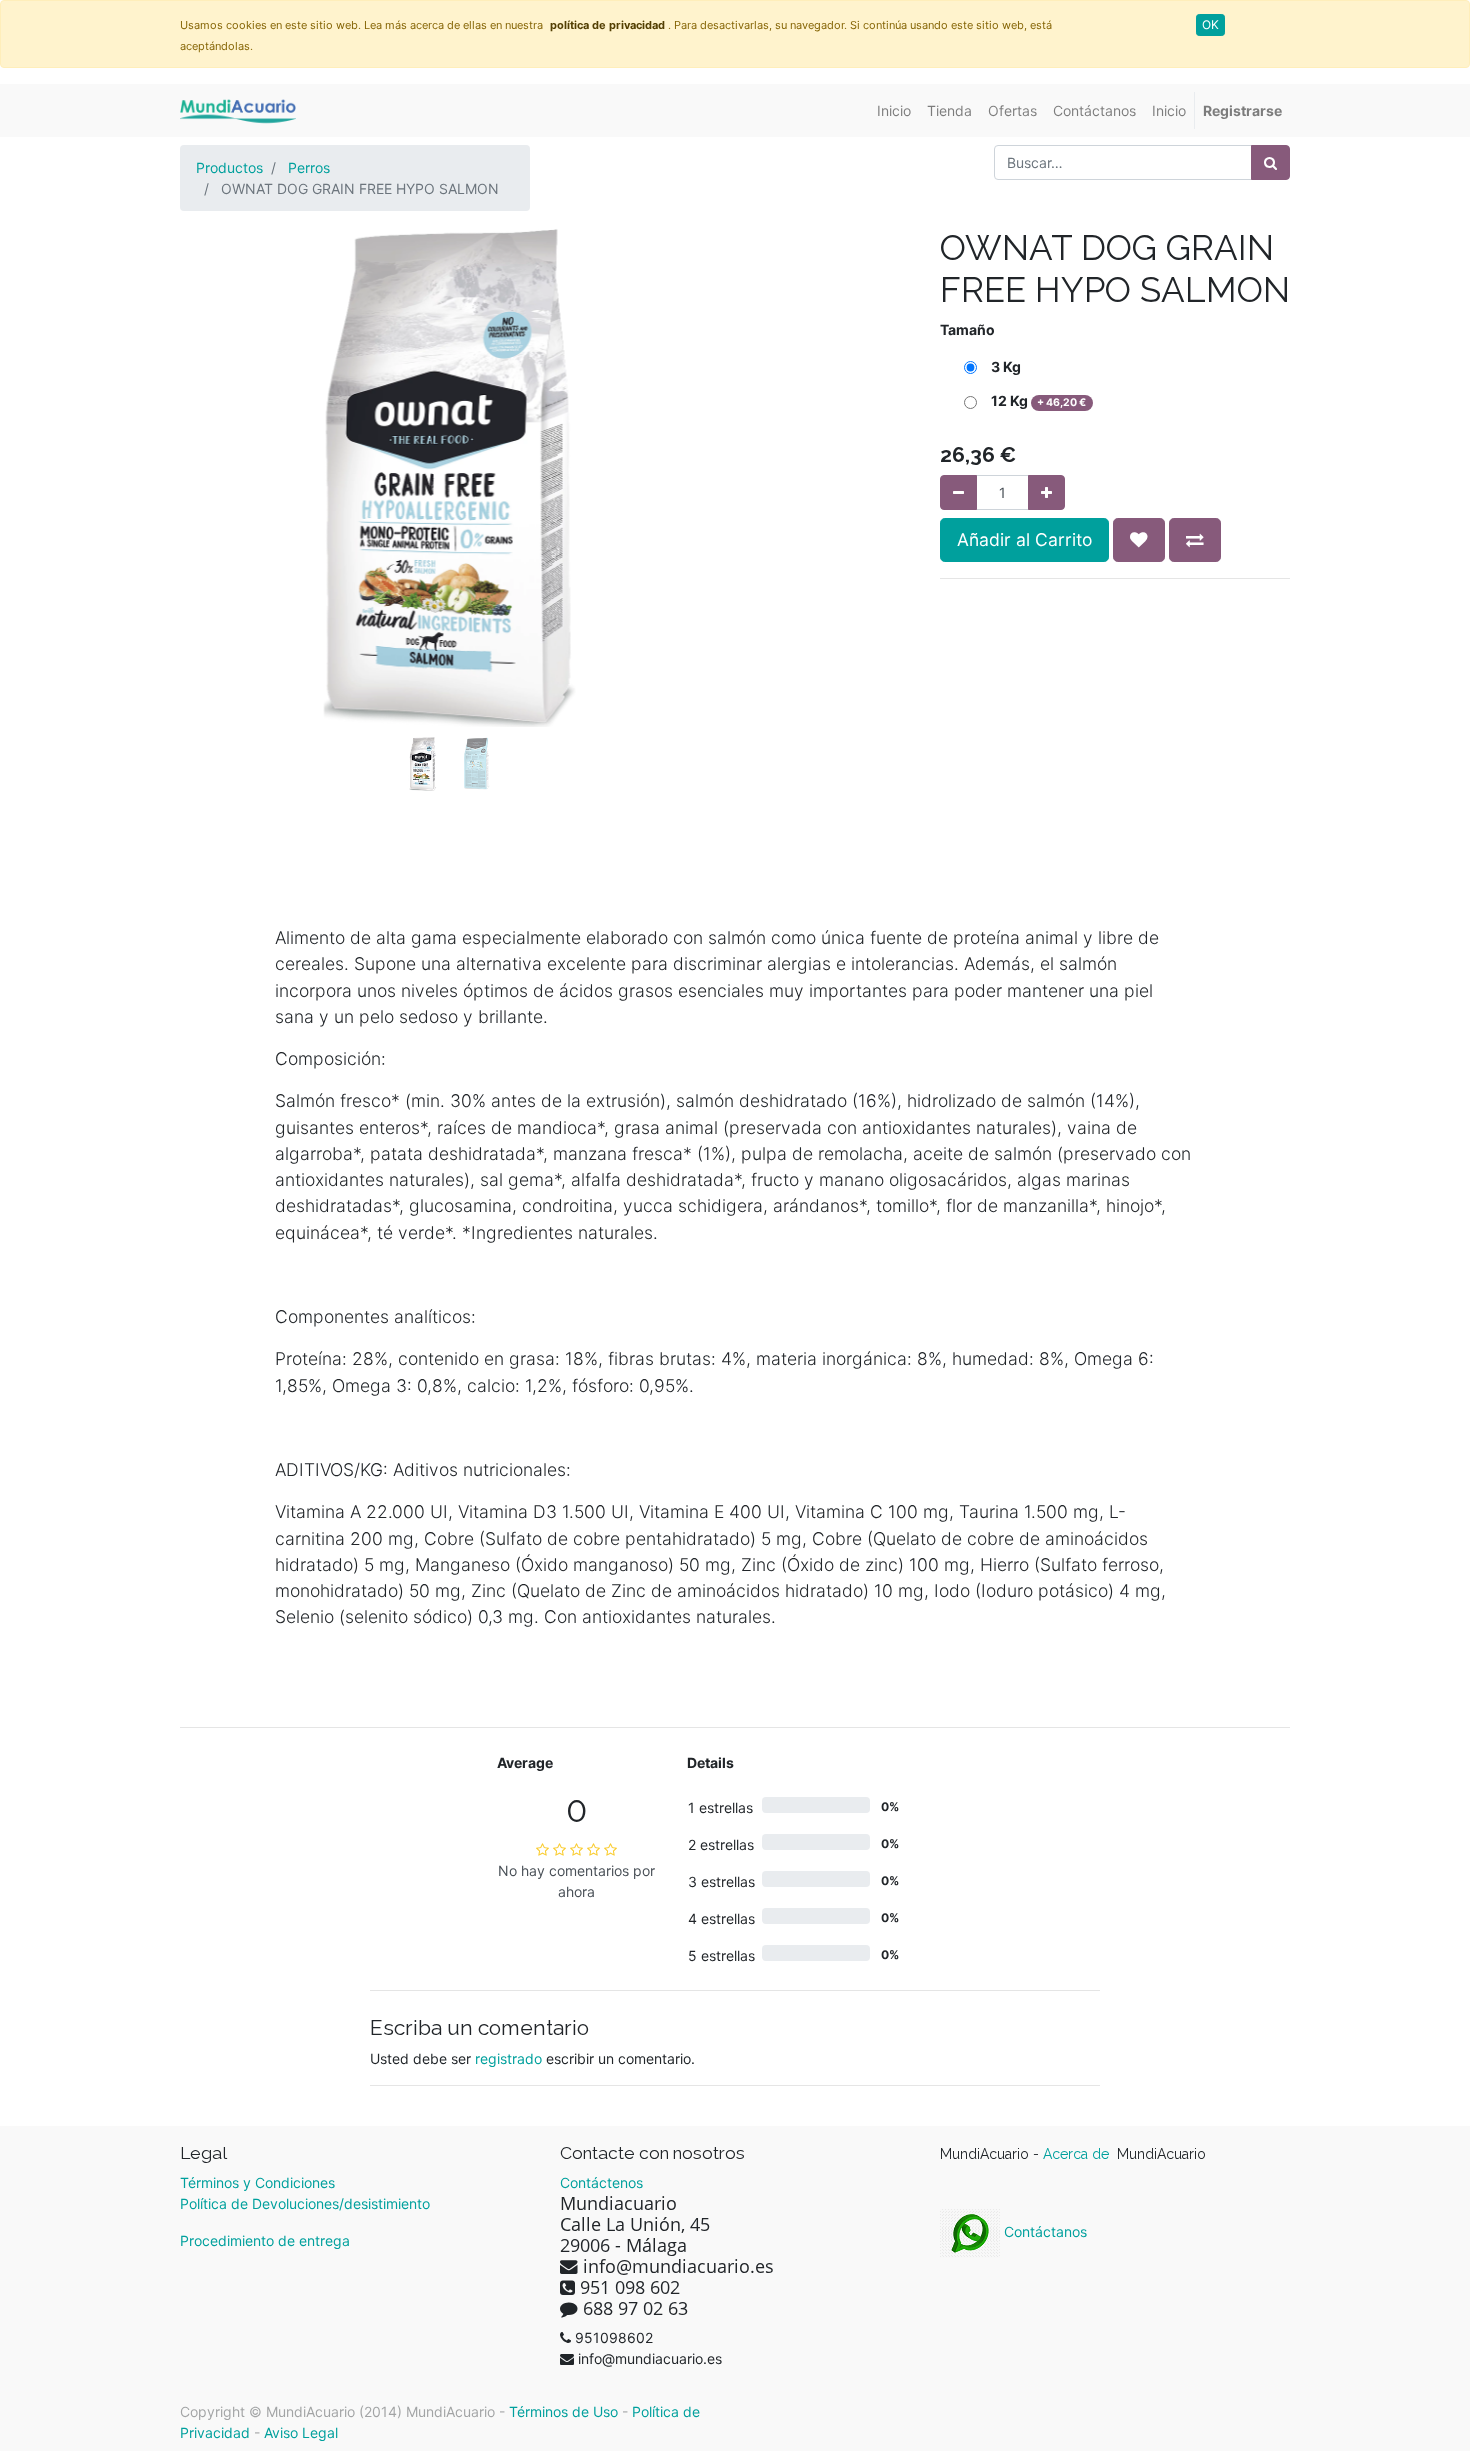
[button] (220, 427)
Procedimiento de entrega (265, 2240)
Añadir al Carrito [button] (1024, 539)
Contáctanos (1043, 2231)
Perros (309, 167)
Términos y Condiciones (257, 2182)
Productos (229, 167)
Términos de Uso (563, 2411)
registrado (508, 2058)
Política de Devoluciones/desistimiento (305, 2203)
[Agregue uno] (1046, 492)
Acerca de (1078, 2154)
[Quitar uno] (958, 492)
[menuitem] (894, 110)
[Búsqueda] (1270, 162)
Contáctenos (601, 2182)
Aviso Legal (301, 2432)
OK (1210, 24)
